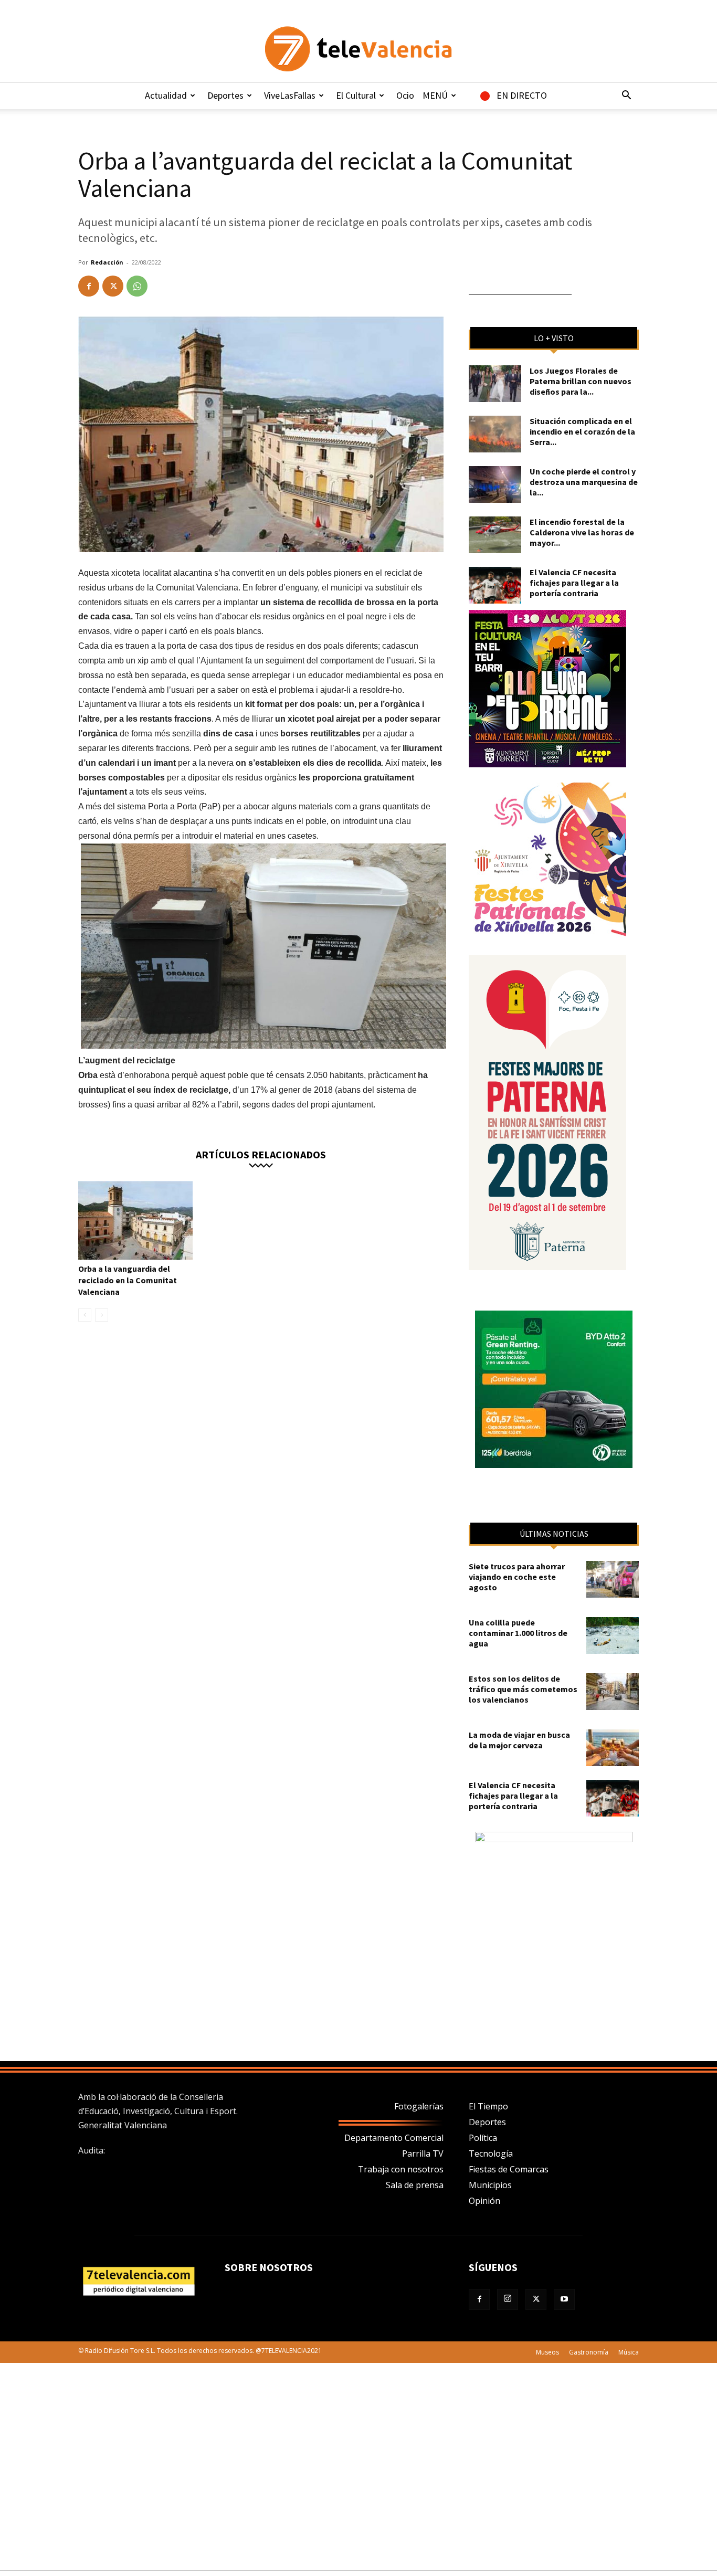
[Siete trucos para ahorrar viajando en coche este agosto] (613, 1579)
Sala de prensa (415, 2185)
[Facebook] (89, 286)
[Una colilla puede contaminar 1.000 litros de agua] (613, 1635)
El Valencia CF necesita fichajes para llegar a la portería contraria (574, 583)
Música (629, 2352)
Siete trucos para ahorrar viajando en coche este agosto (517, 1577)
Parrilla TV (423, 2153)
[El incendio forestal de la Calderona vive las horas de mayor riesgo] (495, 535)
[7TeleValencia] (358, 49)
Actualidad (166, 95)
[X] (113, 286)
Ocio (405, 95)
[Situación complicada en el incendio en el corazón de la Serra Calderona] (495, 434)
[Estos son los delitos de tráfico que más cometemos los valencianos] (613, 1692)
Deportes (225, 95)
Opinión (484, 2201)
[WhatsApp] (137, 286)
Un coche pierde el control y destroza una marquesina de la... (584, 482)
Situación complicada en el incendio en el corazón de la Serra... (582, 431)
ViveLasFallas (290, 95)
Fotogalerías (419, 2106)
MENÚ (435, 95)
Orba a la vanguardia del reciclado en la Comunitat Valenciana (128, 1280)
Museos (547, 2352)
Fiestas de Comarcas (509, 2169)
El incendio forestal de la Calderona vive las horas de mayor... (582, 532)
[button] (626, 96)
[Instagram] (508, 2299)
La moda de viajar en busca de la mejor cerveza (519, 1740)
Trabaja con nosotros (401, 2169)
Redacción (107, 262)
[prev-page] (85, 1315)
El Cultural (356, 95)
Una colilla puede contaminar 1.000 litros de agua (518, 1633)
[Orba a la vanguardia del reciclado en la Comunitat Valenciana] (135, 1220)
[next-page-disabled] (102, 1315)
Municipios (490, 2185)
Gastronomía (589, 2352)
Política (483, 2138)
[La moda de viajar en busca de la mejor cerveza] (613, 1748)
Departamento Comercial (394, 2138)
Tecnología (491, 2153)
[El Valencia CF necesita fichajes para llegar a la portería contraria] (495, 585)
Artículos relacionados (261, 1154)
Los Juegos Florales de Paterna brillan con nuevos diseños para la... (581, 381)
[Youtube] (564, 2299)
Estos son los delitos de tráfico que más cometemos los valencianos (523, 1689)
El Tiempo (488, 2106)
